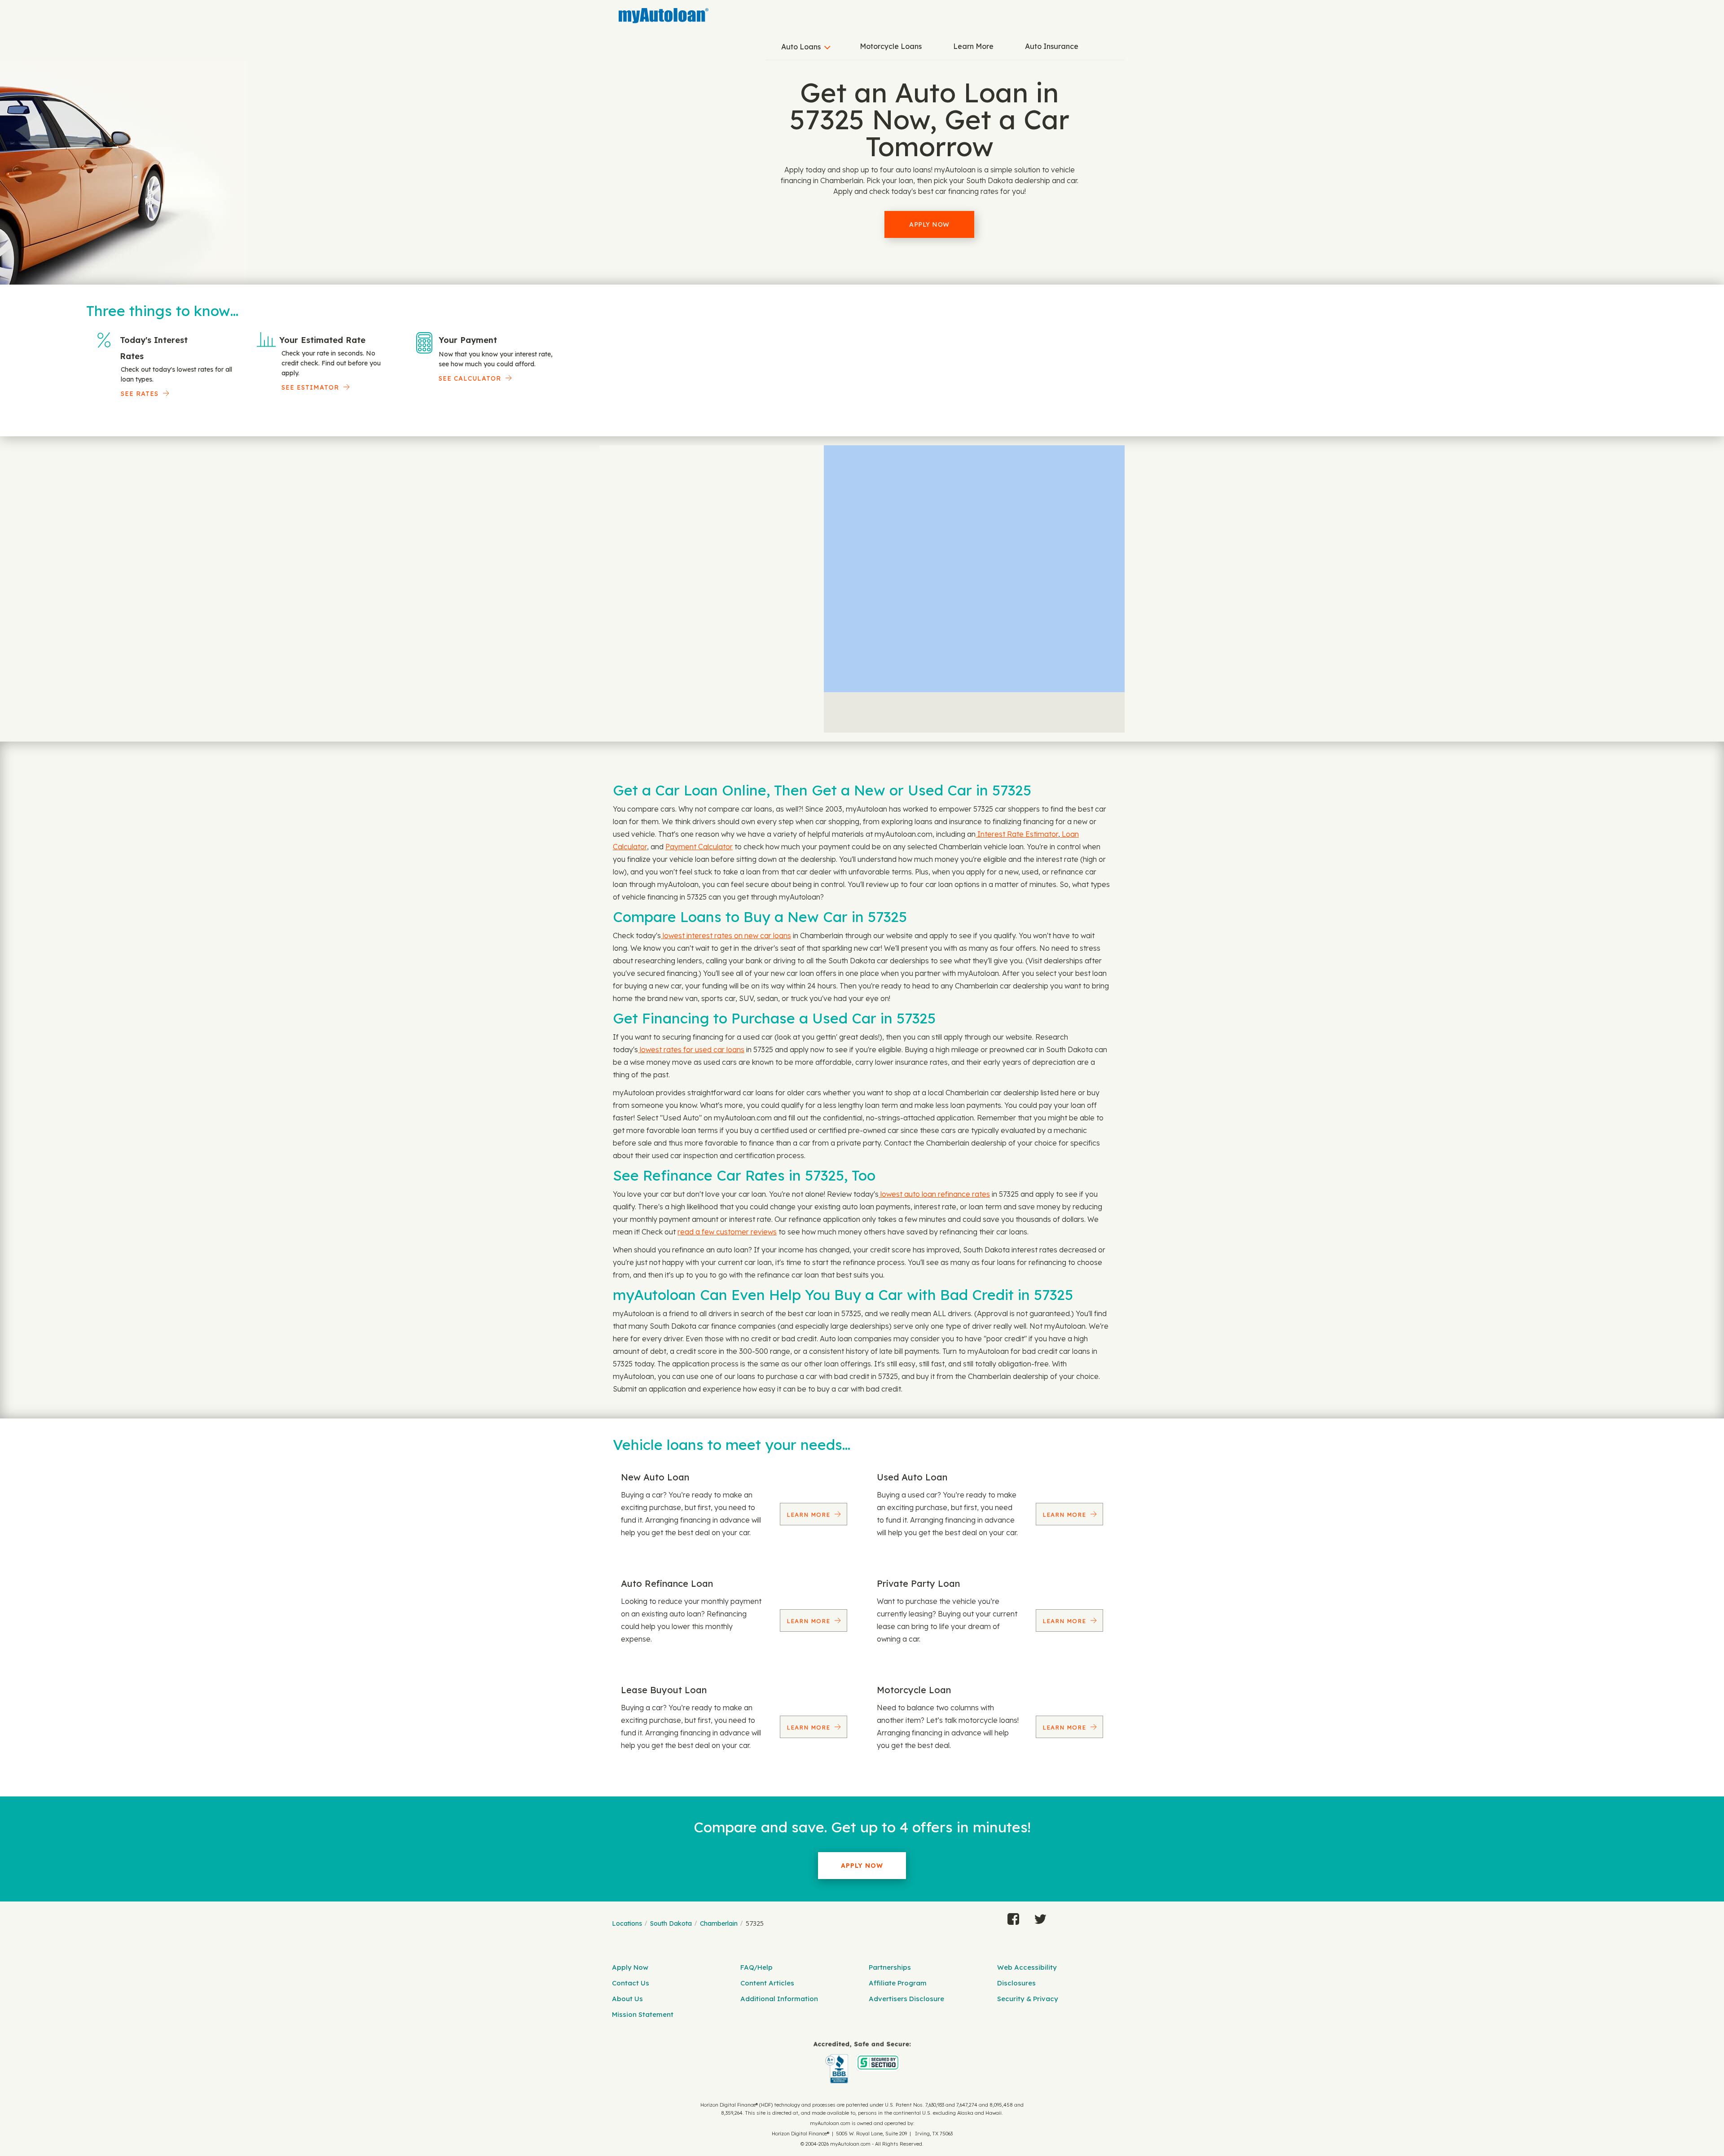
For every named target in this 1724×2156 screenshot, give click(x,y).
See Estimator (310, 387)
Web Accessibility (1027, 1967)
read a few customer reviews (727, 1232)
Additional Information (779, 1999)
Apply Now (929, 224)
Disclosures (1016, 1983)
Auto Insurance (1052, 46)
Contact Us (631, 1983)
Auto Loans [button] (801, 47)
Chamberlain (719, 1923)
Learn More (973, 46)
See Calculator (470, 378)
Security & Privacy (1028, 1999)
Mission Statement (643, 2014)
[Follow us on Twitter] (1040, 1917)
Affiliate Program (898, 1983)
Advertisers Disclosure (906, 1999)
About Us (627, 1999)
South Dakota (671, 1923)
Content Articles (767, 1983)
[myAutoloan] (862, 2062)
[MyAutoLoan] (664, 16)
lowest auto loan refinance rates (934, 1194)
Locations (627, 1923)
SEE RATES (140, 394)
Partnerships (890, 1967)
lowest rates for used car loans (691, 1049)
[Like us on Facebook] (1013, 1917)
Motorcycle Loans (891, 46)
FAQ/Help (756, 1967)
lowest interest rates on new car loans (726, 935)
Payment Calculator (699, 847)
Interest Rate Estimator (1017, 834)
